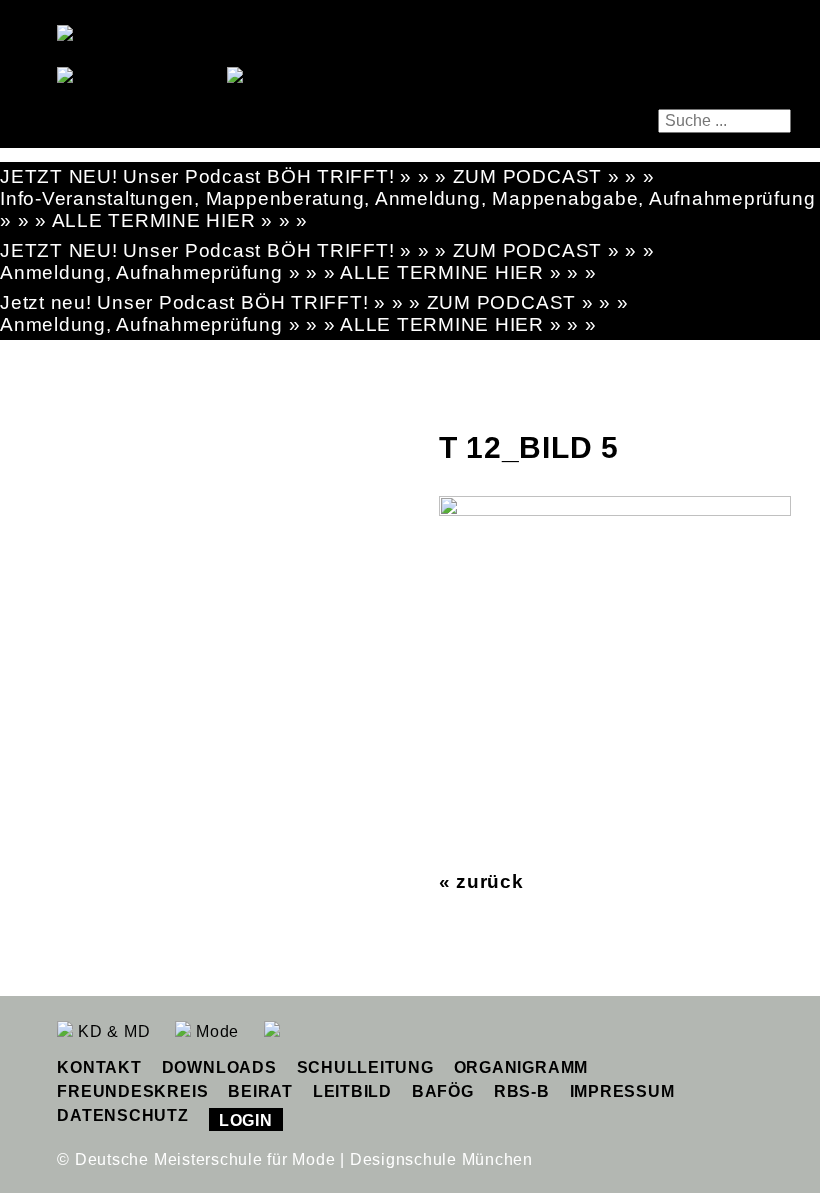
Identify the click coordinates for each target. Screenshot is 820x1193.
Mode (215, 1031)
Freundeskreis (132, 1091)
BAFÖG (443, 1091)
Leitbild (352, 1091)
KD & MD (111, 1031)
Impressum (622, 1091)
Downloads (219, 1067)
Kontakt (99, 1067)
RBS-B (522, 1091)
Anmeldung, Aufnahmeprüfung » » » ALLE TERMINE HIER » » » (298, 272)
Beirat (260, 1091)
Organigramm (521, 1067)
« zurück (481, 881)
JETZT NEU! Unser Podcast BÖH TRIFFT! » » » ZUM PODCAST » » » (327, 176)
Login (246, 1120)
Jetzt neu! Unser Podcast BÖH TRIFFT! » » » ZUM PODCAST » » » (314, 302)
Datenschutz (122, 1115)
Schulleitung (365, 1067)
